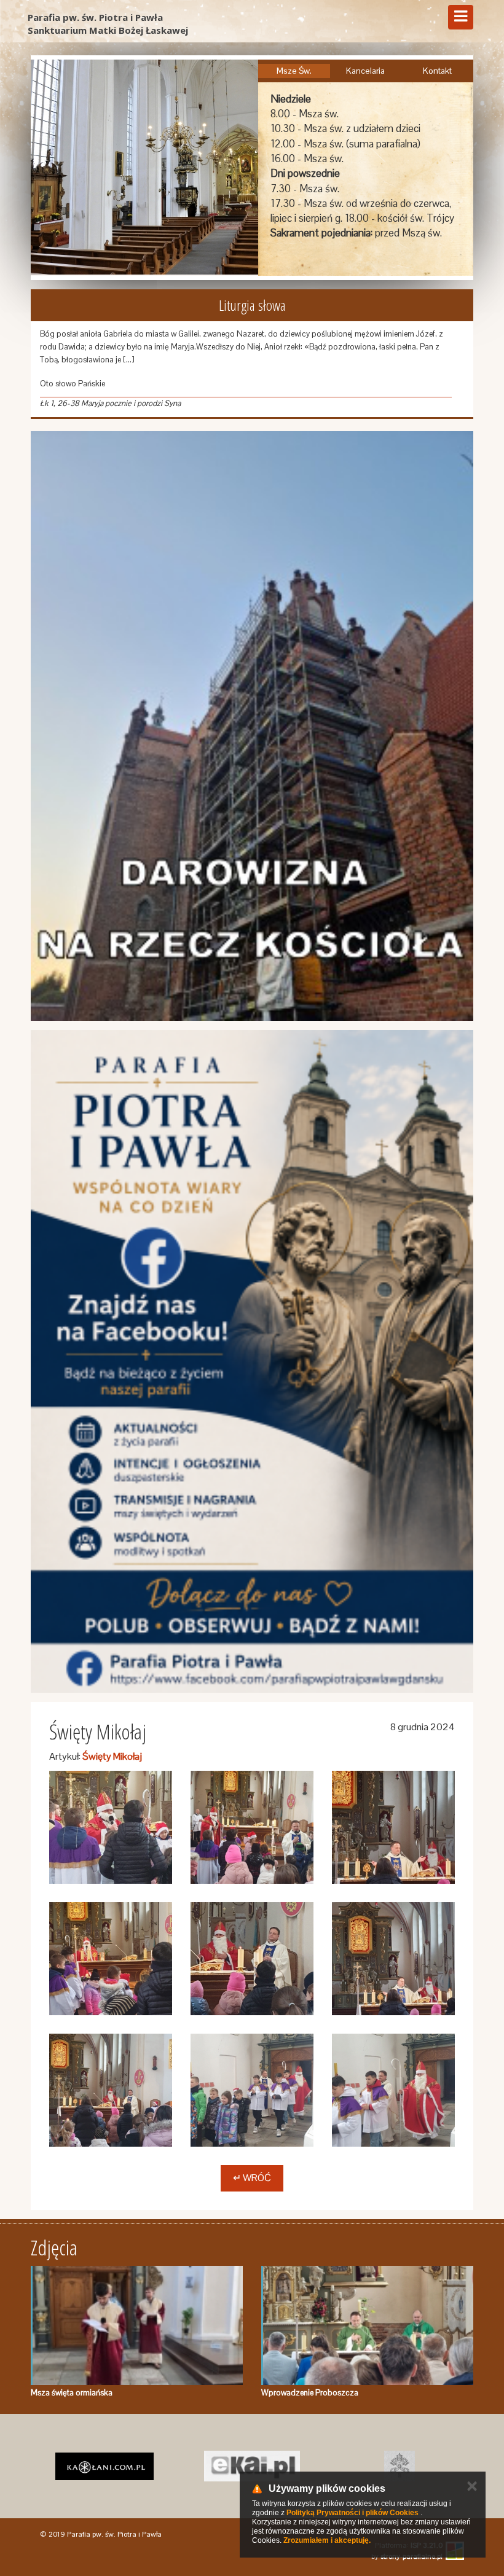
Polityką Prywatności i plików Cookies (352, 2513)
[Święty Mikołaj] (111, 1827)
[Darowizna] (252, 726)
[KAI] (104, 2466)
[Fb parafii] (252, 1361)
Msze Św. (294, 71)
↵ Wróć (252, 2178)
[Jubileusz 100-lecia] (400, 2466)
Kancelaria (365, 71)
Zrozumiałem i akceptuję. (327, 2540)
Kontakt (437, 71)
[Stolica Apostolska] (252, 2466)
